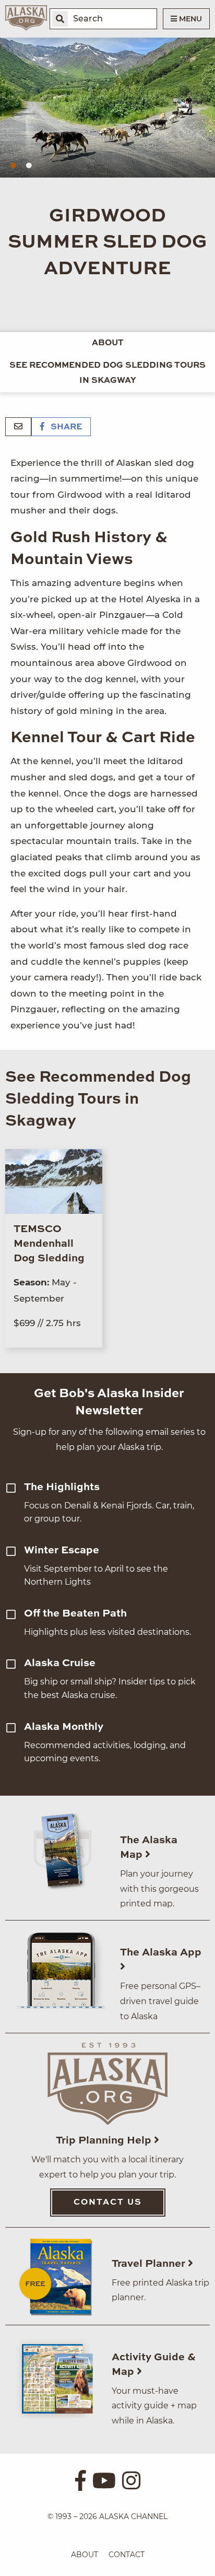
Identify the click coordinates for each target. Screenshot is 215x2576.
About (108, 343)
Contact (127, 2555)
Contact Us (108, 2203)
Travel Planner (150, 2264)
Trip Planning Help (105, 2141)
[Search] (60, 19)
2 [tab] (29, 166)
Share (65, 427)
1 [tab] (13, 166)
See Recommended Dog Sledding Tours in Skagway (107, 373)
